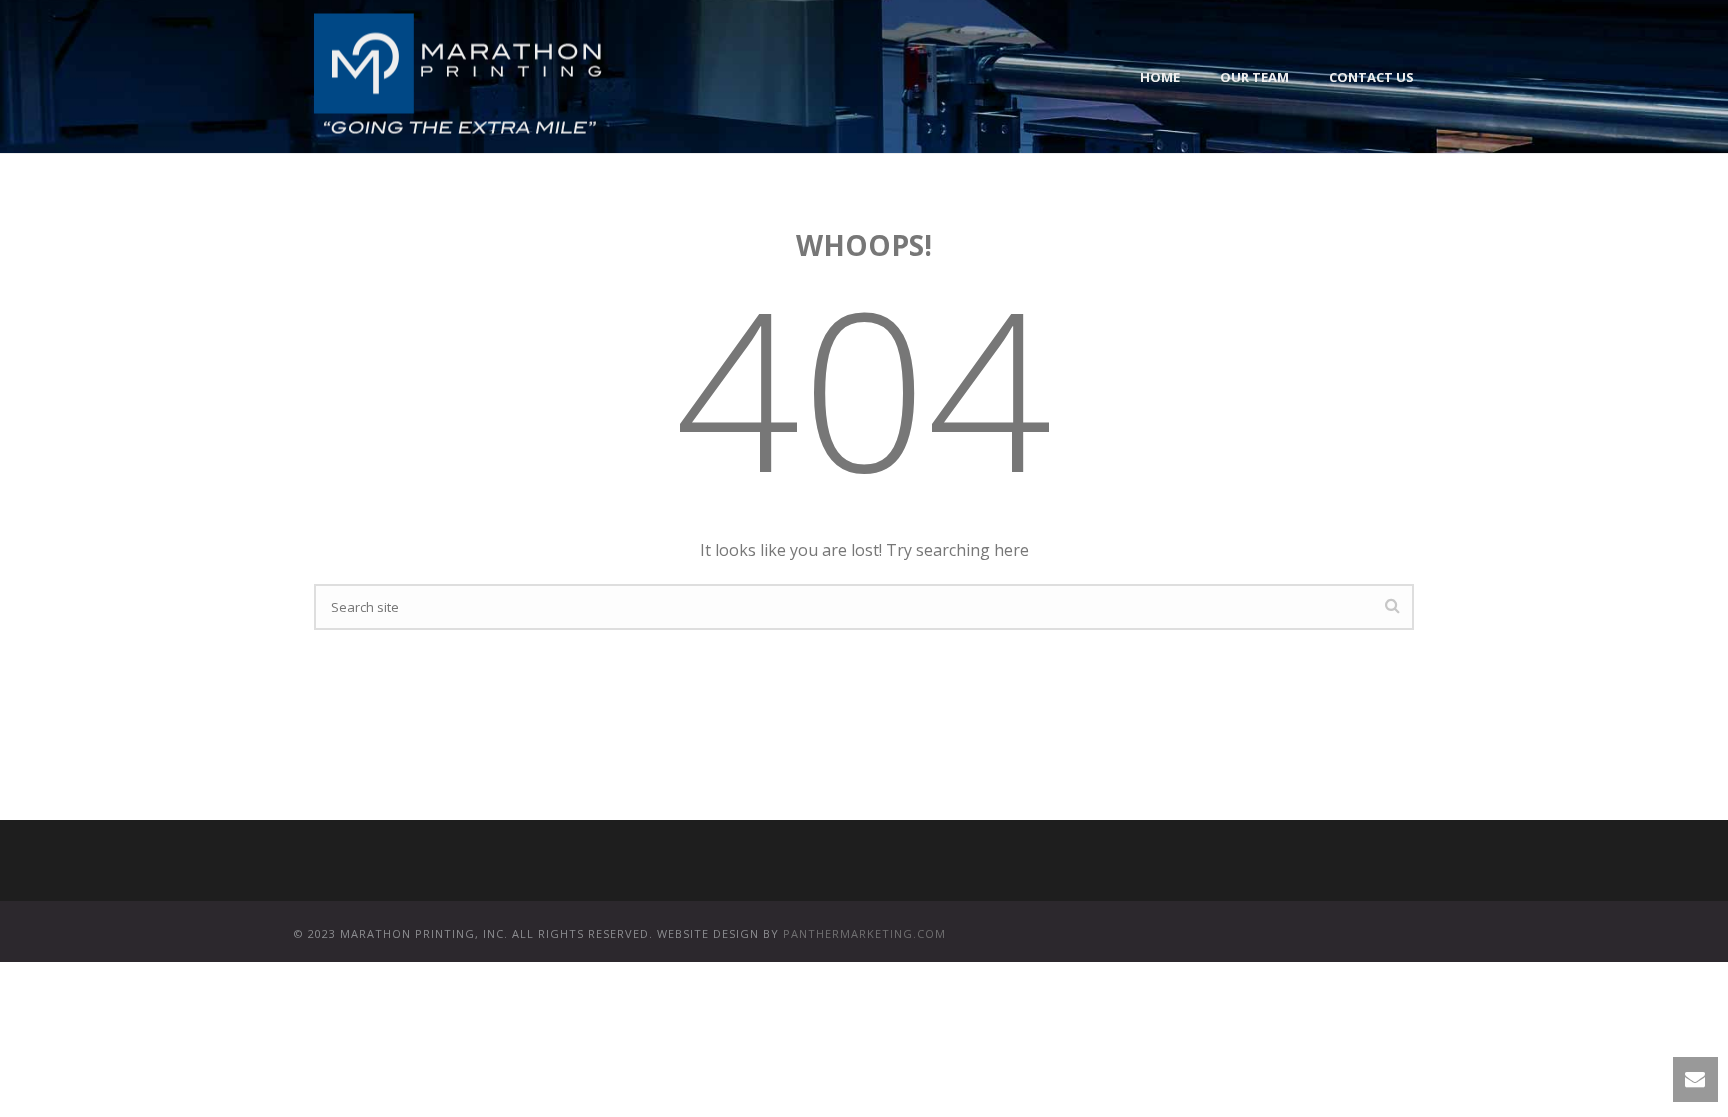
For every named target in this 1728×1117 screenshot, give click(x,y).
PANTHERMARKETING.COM (864, 933)
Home (1160, 77)
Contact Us (1371, 77)
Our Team (1254, 77)
